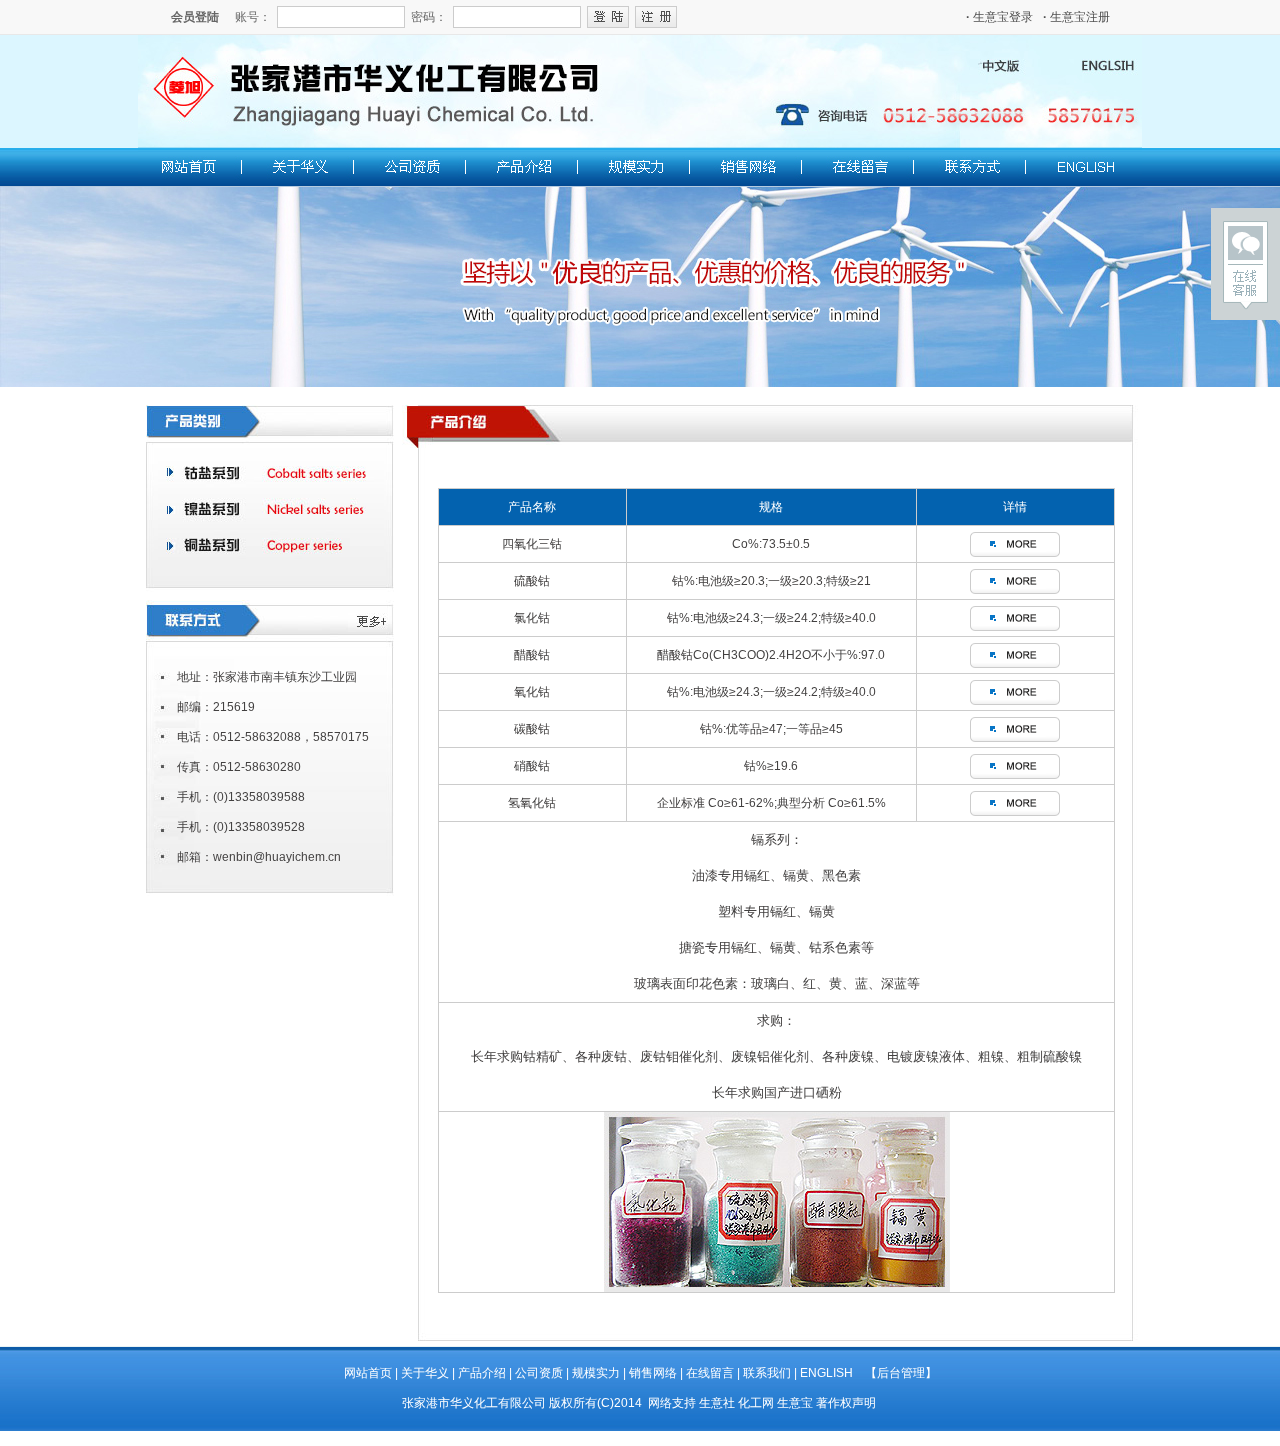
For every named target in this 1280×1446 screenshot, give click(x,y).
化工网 (756, 1403)
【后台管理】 (901, 1373)
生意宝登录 (999, 17)
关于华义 (425, 1373)
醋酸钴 (532, 655)
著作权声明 (846, 1403)
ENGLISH (826, 1373)
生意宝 (795, 1403)
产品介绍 (482, 1373)
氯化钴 (532, 618)
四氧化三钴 (532, 544)
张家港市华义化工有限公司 (474, 1403)
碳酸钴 (532, 729)
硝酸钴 (532, 766)
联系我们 (767, 1373)
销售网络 (653, 1373)
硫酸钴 (532, 581)
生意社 (717, 1403)
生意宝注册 (1076, 17)
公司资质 (539, 1373)
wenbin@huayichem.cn (277, 857)
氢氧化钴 (532, 803)
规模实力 (596, 1373)
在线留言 (710, 1373)
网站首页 (368, 1373)
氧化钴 (532, 692)
